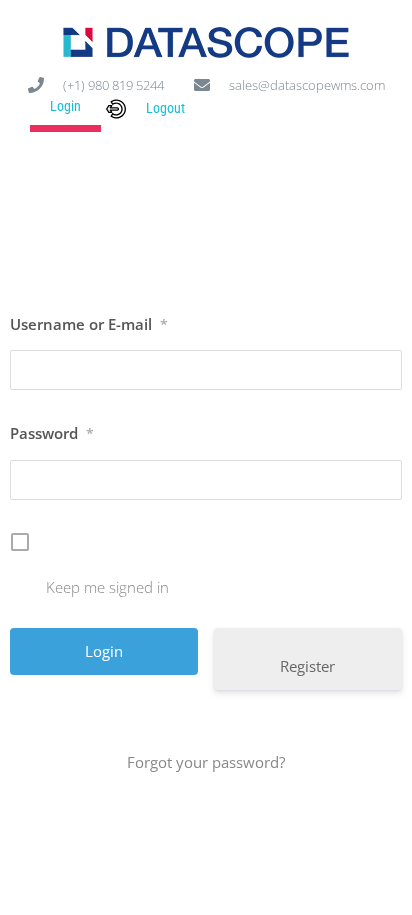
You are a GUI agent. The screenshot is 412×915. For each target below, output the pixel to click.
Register (307, 666)
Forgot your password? (206, 762)
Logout (165, 108)
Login (65, 106)
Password (52, 433)
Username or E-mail (89, 324)
